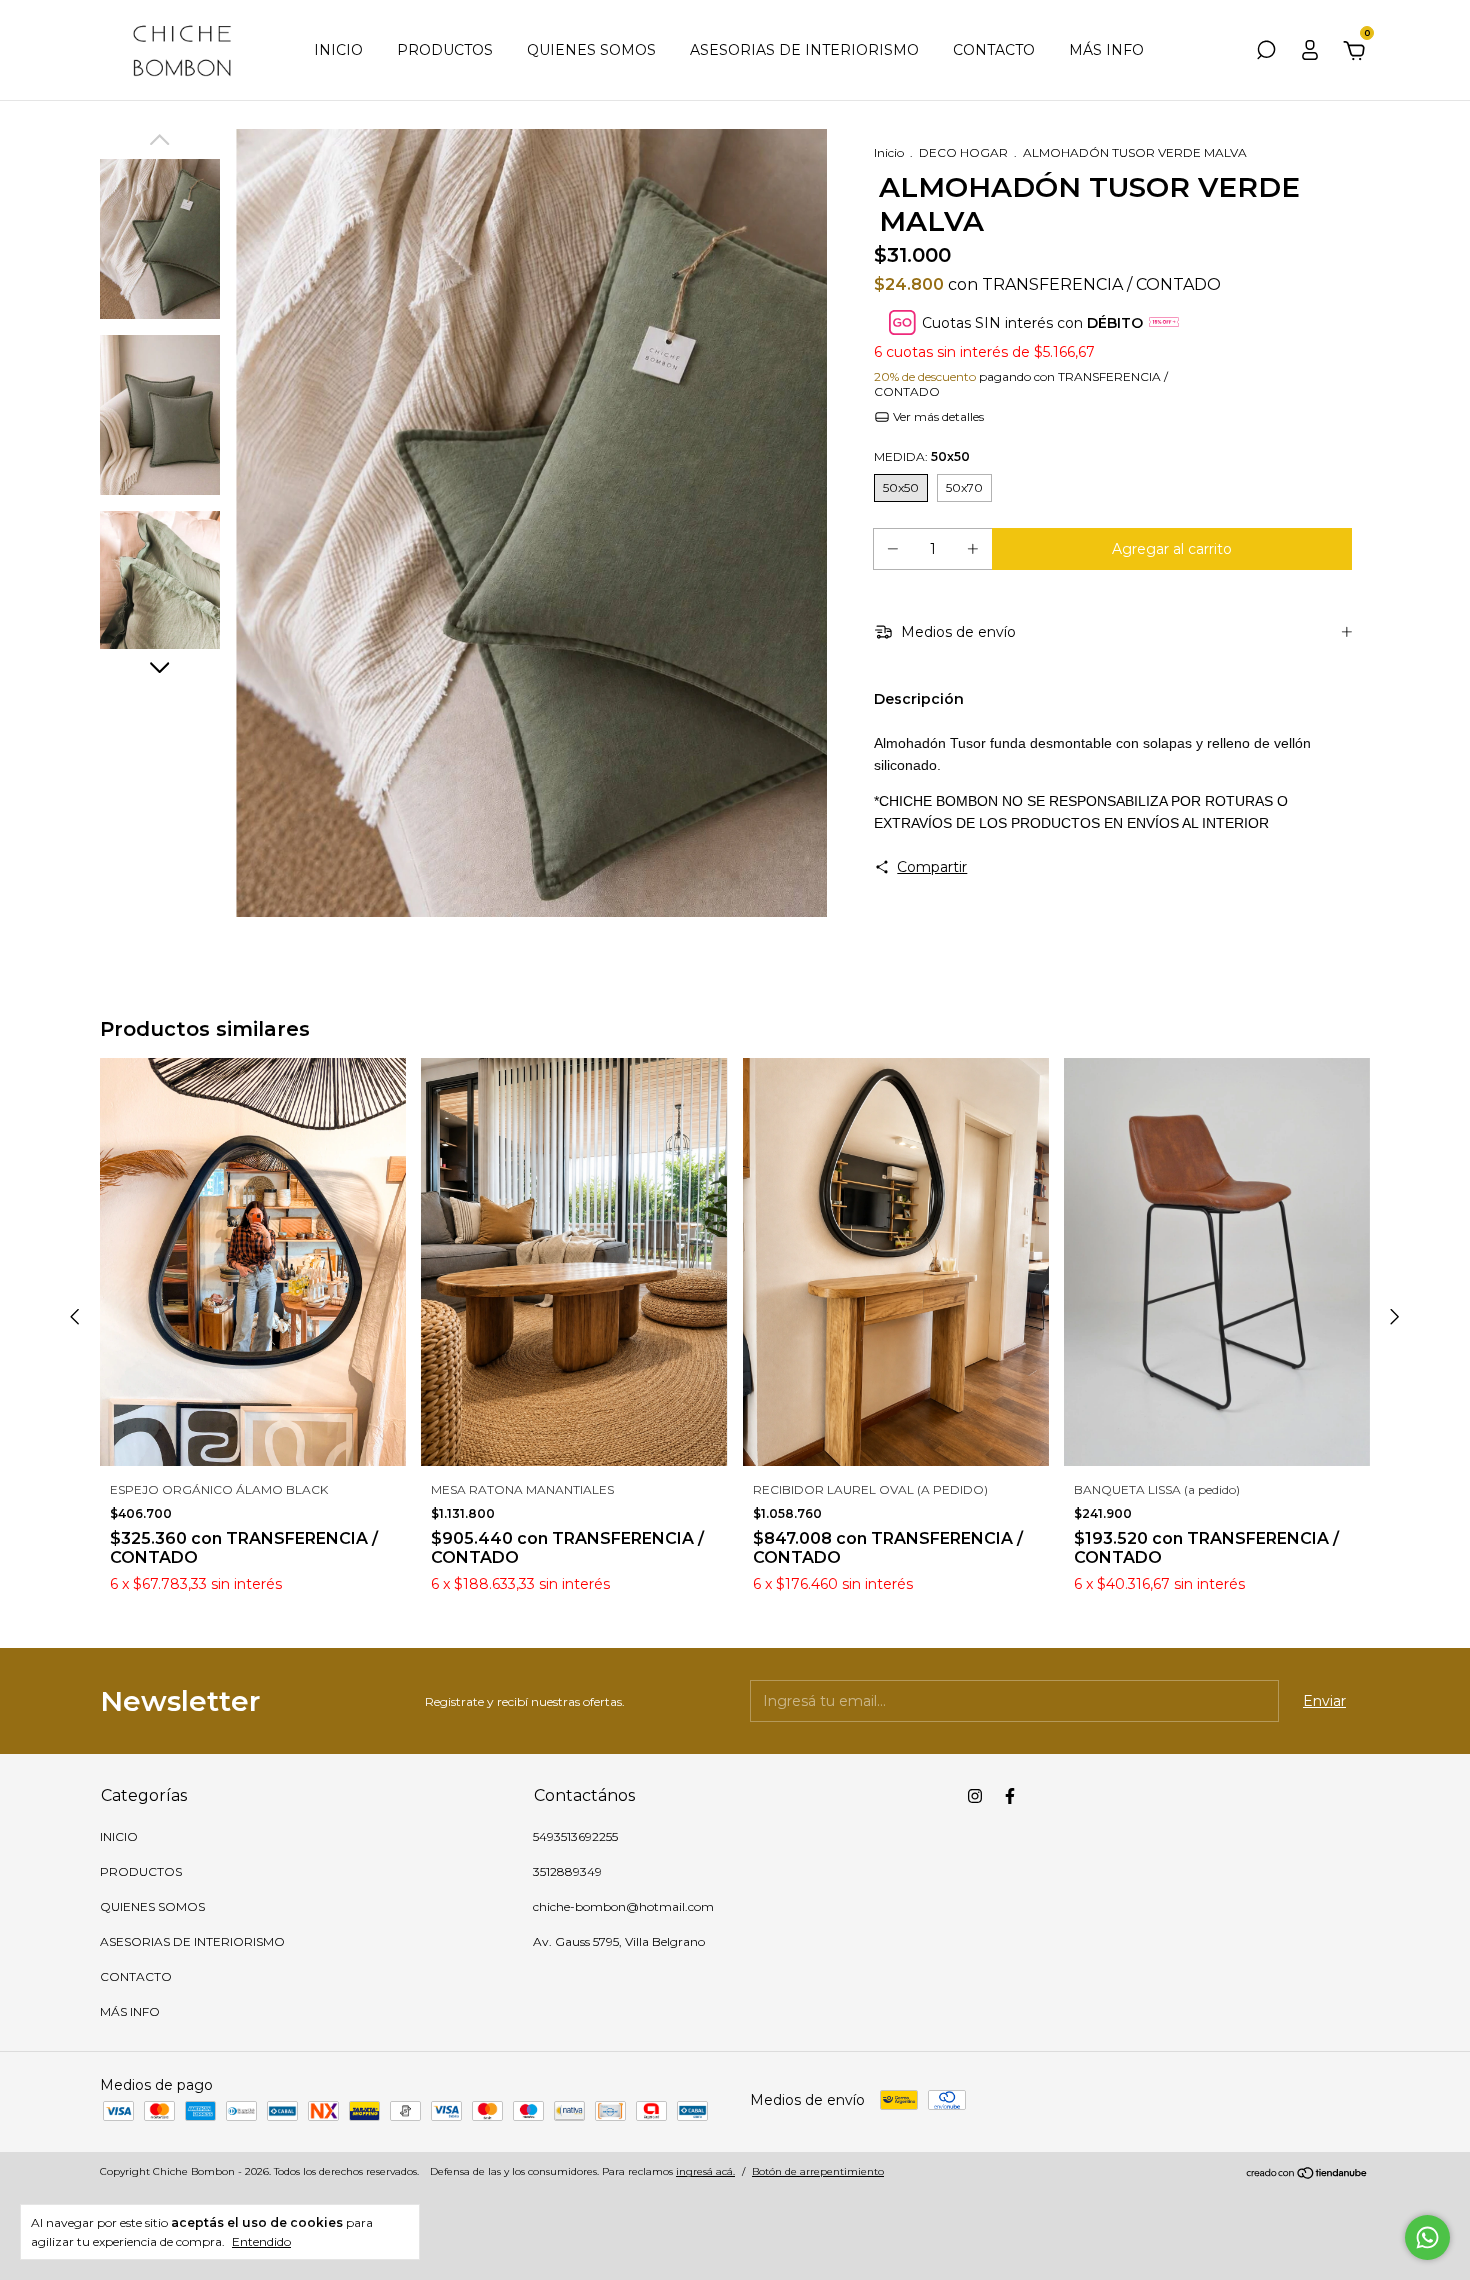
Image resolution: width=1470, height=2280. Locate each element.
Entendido (261, 2241)
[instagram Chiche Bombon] (975, 1796)
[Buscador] (1266, 53)
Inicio (889, 152)
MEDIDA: (922, 456)
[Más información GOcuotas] (1164, 322)
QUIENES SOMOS (591, 50)
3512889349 (567, 1871)
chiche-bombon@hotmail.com (623, 1906)
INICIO (338, 50)
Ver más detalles (937, 416)
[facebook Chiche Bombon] (1010, 1796)
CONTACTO (994, 50)
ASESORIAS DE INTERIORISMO (804, 50)
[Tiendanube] (1307, 2174)
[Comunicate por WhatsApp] (1427, 2237)
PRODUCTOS (445, 50)
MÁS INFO (1106, 50)
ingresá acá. (705, 2171)
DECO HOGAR (963, 152)
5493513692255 (575, 1836)
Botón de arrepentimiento (818, 2171)
